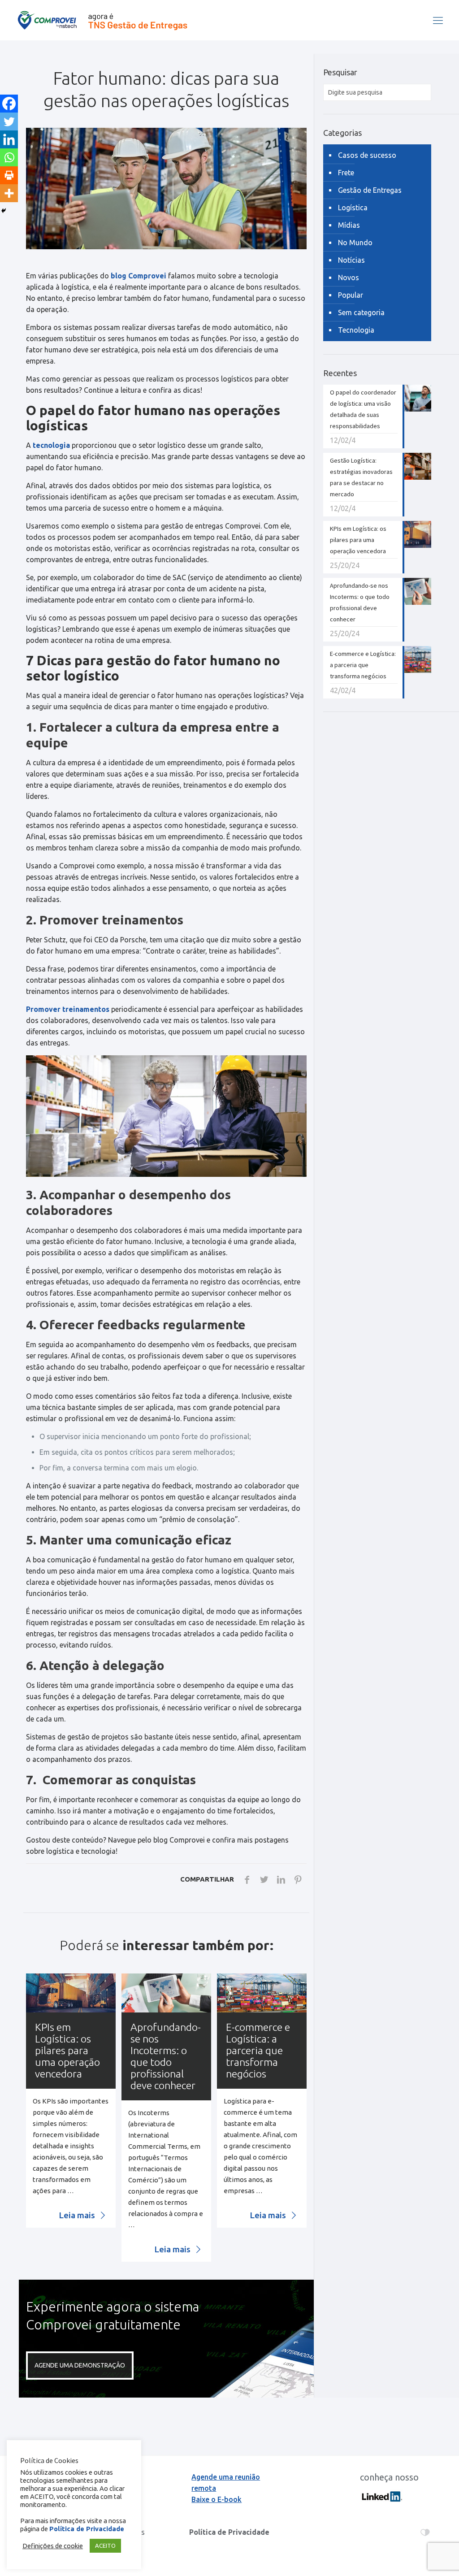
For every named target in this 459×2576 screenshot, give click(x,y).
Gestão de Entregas (370, 190)
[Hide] (4, 211)
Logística (353, 208)
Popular (351, 295)
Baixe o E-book (217, 2499)
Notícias (351, 260)
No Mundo (355, 243)
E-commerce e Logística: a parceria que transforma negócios (258, 2050)
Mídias (349, 225)
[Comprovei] (102, 20)
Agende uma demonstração (80, 2365)
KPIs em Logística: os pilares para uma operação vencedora (67, 2050)
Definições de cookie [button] (53, 2546)
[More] (9, 193)
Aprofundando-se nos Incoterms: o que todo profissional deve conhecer (166, 2056)
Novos (349, 278)
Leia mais (78, 2215)
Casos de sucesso (367, 155)
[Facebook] (9, 104)
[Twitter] (9, 121)
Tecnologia (356, 330)
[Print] (9, 175)
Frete (346, 173)
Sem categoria (361, 312)
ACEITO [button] (105, 2546)
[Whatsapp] (9, 157)
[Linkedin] (9, 139)
